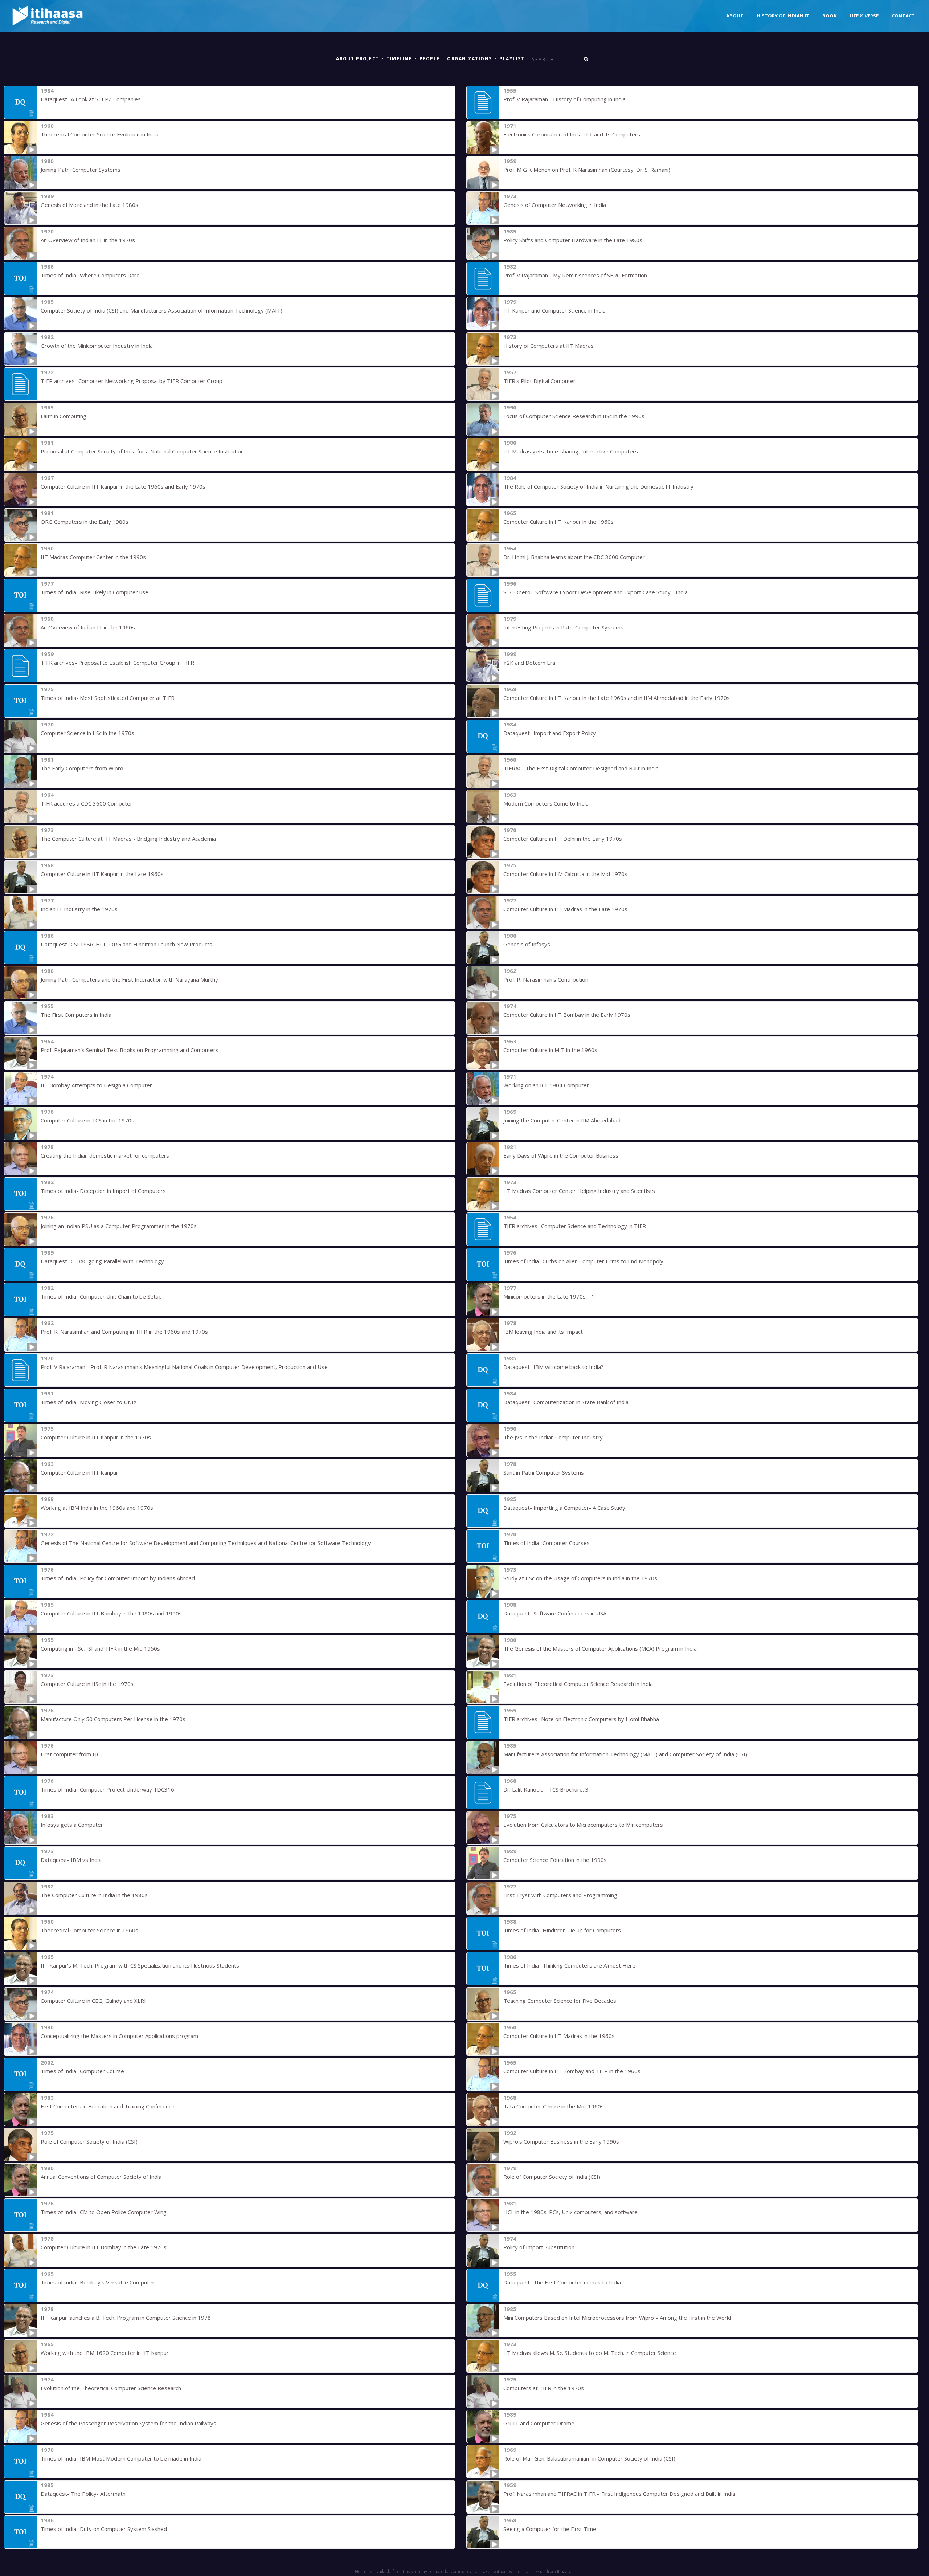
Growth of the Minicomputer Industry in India (97, 346)
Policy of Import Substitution (539, 2247)
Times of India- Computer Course (82, 2071)
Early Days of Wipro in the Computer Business (561, 1155)
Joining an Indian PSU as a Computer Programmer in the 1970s (119, 1226)
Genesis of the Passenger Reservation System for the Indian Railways (128, 2423)
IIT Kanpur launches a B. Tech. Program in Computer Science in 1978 (126, 2318)
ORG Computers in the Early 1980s (85, 522)
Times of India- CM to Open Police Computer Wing (104, 2212)
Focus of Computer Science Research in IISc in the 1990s (574, 416)
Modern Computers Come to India (546, 803)
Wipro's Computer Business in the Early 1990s (561, 2141)
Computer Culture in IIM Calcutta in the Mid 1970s (565, 874)
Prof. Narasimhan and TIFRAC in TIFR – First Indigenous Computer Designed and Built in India (619, 2494)
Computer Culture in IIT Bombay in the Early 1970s (567, 1015)
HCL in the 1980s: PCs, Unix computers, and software (570, 2212)
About (735, 16)
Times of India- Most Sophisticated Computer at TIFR (108, 698)
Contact (903, 16)
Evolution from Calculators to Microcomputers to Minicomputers (583, 1825)
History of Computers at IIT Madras (549, 346)
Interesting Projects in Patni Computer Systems (563, 627)
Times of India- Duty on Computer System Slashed (104, 2529)
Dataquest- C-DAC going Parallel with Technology (102, 1261)
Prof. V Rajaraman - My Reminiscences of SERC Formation (575, 275)
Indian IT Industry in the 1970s (79, 909)
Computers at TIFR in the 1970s (544, 2388)
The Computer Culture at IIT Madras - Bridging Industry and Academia (128, 839)
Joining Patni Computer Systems (81, 170)
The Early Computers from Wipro (82, 768)
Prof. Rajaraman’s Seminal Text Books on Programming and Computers (130, 1050)
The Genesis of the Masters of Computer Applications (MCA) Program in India (600, 1648)
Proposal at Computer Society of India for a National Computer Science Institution (142, 451)
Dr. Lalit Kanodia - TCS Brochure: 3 (546, 1789)
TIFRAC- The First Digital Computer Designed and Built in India (581, 768)
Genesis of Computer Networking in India (555, 205)
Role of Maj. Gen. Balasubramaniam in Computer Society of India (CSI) (589, 2458)
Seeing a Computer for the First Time (550, 2529)
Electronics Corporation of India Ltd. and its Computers (572, 134)
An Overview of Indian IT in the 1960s (88, 627)
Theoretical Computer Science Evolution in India (100, 134)
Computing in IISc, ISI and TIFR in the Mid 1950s (100, 1648)
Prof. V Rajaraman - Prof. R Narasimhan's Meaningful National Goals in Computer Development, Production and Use (184, 1367)
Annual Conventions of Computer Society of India (101, 2177)
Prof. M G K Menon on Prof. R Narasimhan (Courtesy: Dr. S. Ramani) (587, 170)
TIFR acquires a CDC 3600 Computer (87, 803)
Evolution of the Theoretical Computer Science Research (111, 2388)
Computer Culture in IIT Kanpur (79, 1472)
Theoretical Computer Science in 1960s (89, 1930)
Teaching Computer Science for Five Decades (560, 2001)
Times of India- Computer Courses (547, 1543)
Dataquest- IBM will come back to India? (553, 1367)
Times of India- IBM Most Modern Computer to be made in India (121, 2458)
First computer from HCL (72, 1754)
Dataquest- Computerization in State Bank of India (566, 1402)
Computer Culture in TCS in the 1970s (87, 1120)
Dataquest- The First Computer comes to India (562, 2282)
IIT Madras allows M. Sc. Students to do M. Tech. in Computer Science (590, 2353)
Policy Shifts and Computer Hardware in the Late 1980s (573, 240)
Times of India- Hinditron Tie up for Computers (562, 1930)
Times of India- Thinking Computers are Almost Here (569, 1965)
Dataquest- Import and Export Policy (550, 733)
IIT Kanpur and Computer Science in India (554, 310)
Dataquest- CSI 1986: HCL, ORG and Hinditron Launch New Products (126, 944)
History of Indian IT (783, 16)
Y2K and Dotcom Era (529, 663)
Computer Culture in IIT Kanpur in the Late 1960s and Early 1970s (123, 486)
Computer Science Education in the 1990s (555, 1860)
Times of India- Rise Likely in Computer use (95, 592)
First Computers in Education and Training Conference (108, 2106)
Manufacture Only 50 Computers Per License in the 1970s (113, 1719)
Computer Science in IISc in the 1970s (87, 733)
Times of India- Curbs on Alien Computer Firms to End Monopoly (583, 1261)
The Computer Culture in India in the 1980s (94, 1895)
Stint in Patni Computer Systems (544, 1472)
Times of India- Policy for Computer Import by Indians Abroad (118, 1578)
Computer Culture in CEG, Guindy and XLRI (93, 2001)
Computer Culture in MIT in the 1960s (550, 1050)
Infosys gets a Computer (72, 1825)
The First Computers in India (76, 1015)
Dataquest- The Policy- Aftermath (83, 2494)
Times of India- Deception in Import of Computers (103, 1191)
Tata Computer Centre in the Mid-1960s (554, 2106)
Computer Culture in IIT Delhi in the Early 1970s (563, 839)
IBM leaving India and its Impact (543, 1332)
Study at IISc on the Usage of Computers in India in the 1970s (580, 1578)
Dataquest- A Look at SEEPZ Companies (91, 99)
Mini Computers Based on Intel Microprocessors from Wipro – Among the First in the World (617, 2318)
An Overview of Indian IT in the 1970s (88, 240)
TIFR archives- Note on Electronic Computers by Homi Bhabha (581, 1719)
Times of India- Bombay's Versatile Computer (98, 2282)
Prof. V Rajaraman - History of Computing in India (564, 99)
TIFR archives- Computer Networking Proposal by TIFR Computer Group (132, 381)
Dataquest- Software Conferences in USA (555, 1613)
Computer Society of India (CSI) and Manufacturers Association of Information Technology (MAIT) (161, 310)
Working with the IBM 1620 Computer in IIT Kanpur (105, 2353)
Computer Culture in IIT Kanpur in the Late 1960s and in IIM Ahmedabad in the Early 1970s (617, 698)
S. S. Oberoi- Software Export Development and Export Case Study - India (596, 592)
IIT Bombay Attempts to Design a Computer (96, 1085)
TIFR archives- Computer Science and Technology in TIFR (575, 1226)
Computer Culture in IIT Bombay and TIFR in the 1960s (572, 2071)
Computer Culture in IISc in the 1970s (87, 1684)
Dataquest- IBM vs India (71, 1860)
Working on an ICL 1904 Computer (546, 1085)
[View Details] (20, 102)
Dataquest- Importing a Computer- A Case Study (564, 1508)
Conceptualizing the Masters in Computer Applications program (119, 2036)
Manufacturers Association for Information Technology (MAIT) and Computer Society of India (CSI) (625, 1754)
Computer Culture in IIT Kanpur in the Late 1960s (102, 874)
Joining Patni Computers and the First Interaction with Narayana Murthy (129, 979)
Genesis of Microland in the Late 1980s (89, 205)
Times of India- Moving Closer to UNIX (89, 1402)
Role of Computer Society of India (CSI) (89, 2141)
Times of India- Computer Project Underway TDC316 (107, 1789)
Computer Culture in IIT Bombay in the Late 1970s (104, 2247)
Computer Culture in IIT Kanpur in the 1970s (96, 1437)
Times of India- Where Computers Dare (90, 275)
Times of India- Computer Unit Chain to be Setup (101, 1296)
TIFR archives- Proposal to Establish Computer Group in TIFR (117, 663)
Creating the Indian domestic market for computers (105, 1155)
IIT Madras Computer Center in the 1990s (93, 557)
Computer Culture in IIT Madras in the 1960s (559, 2036)
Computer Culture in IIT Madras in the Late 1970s (565, 909)
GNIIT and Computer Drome (539, 2423)
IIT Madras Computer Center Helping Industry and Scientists (579, 1191)
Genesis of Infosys (527, 944)
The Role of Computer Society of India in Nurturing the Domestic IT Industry (598, 486)
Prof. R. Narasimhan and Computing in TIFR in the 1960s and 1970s (124, 1332)
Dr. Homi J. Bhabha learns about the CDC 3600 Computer (574, 557)
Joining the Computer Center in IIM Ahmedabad (562, 1120)
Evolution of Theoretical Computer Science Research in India (578, 1684)
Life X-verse (864, 16)
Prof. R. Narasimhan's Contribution (546, 979)
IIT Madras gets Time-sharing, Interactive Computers (571, 451)
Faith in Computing (64, 416)
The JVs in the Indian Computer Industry (553, 1437)
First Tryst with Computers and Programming (560, 1895)
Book (829, 16)
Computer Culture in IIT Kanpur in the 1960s (558, 522)
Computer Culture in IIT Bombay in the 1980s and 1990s (111, 1613)
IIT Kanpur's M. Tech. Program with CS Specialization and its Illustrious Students (140, 1965)
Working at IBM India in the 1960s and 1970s (97, 1508)
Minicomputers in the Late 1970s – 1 (549, 1296)
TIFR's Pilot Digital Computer (539, 381)
